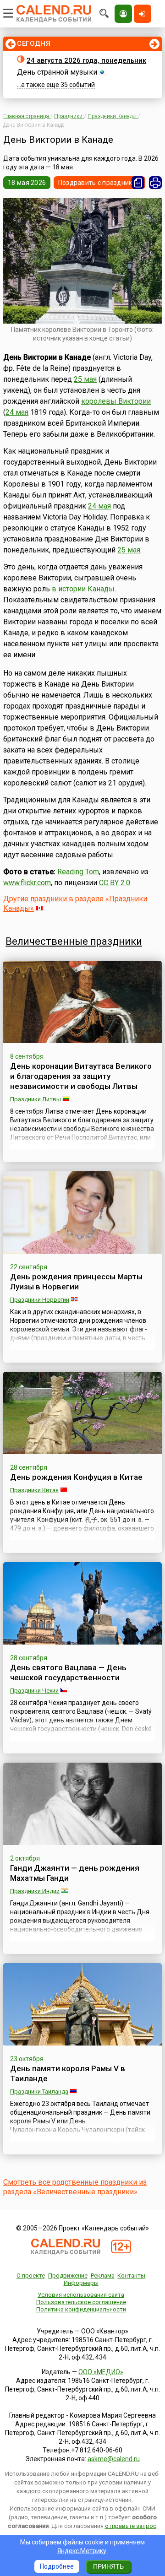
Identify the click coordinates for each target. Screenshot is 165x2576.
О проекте (31, 2276)
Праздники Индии (35, 1891)
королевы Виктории (116, 401)
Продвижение (68, 2276)
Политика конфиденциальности (81, 2309)
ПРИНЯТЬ (108, 2566)
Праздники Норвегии (40, 1300)
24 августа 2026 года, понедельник (86, 60)
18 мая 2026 (27, 183)
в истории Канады (83, 589)
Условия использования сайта (81, 2295)
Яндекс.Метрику (82, 2551)
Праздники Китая (34, 1490)
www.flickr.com (27, 883)
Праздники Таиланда (39, 2092)
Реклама (103, 2276)
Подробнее (57, 2566)
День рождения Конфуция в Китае (76, 1477)
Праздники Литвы (36, 1099)
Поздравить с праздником (99, 183)
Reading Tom (78, 872)
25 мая (85, 379)
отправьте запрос (131, 2526)
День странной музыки (57, 72)
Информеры (81, 2283)
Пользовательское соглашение (81, 2302)
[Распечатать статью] (155, 183)
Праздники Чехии (34, 1691)
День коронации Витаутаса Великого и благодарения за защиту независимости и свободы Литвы (81, 1076)
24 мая (17, 412)
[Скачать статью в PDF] (138, 183)
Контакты (131, 2276)
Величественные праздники (74, 941)
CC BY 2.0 (115, 883)
